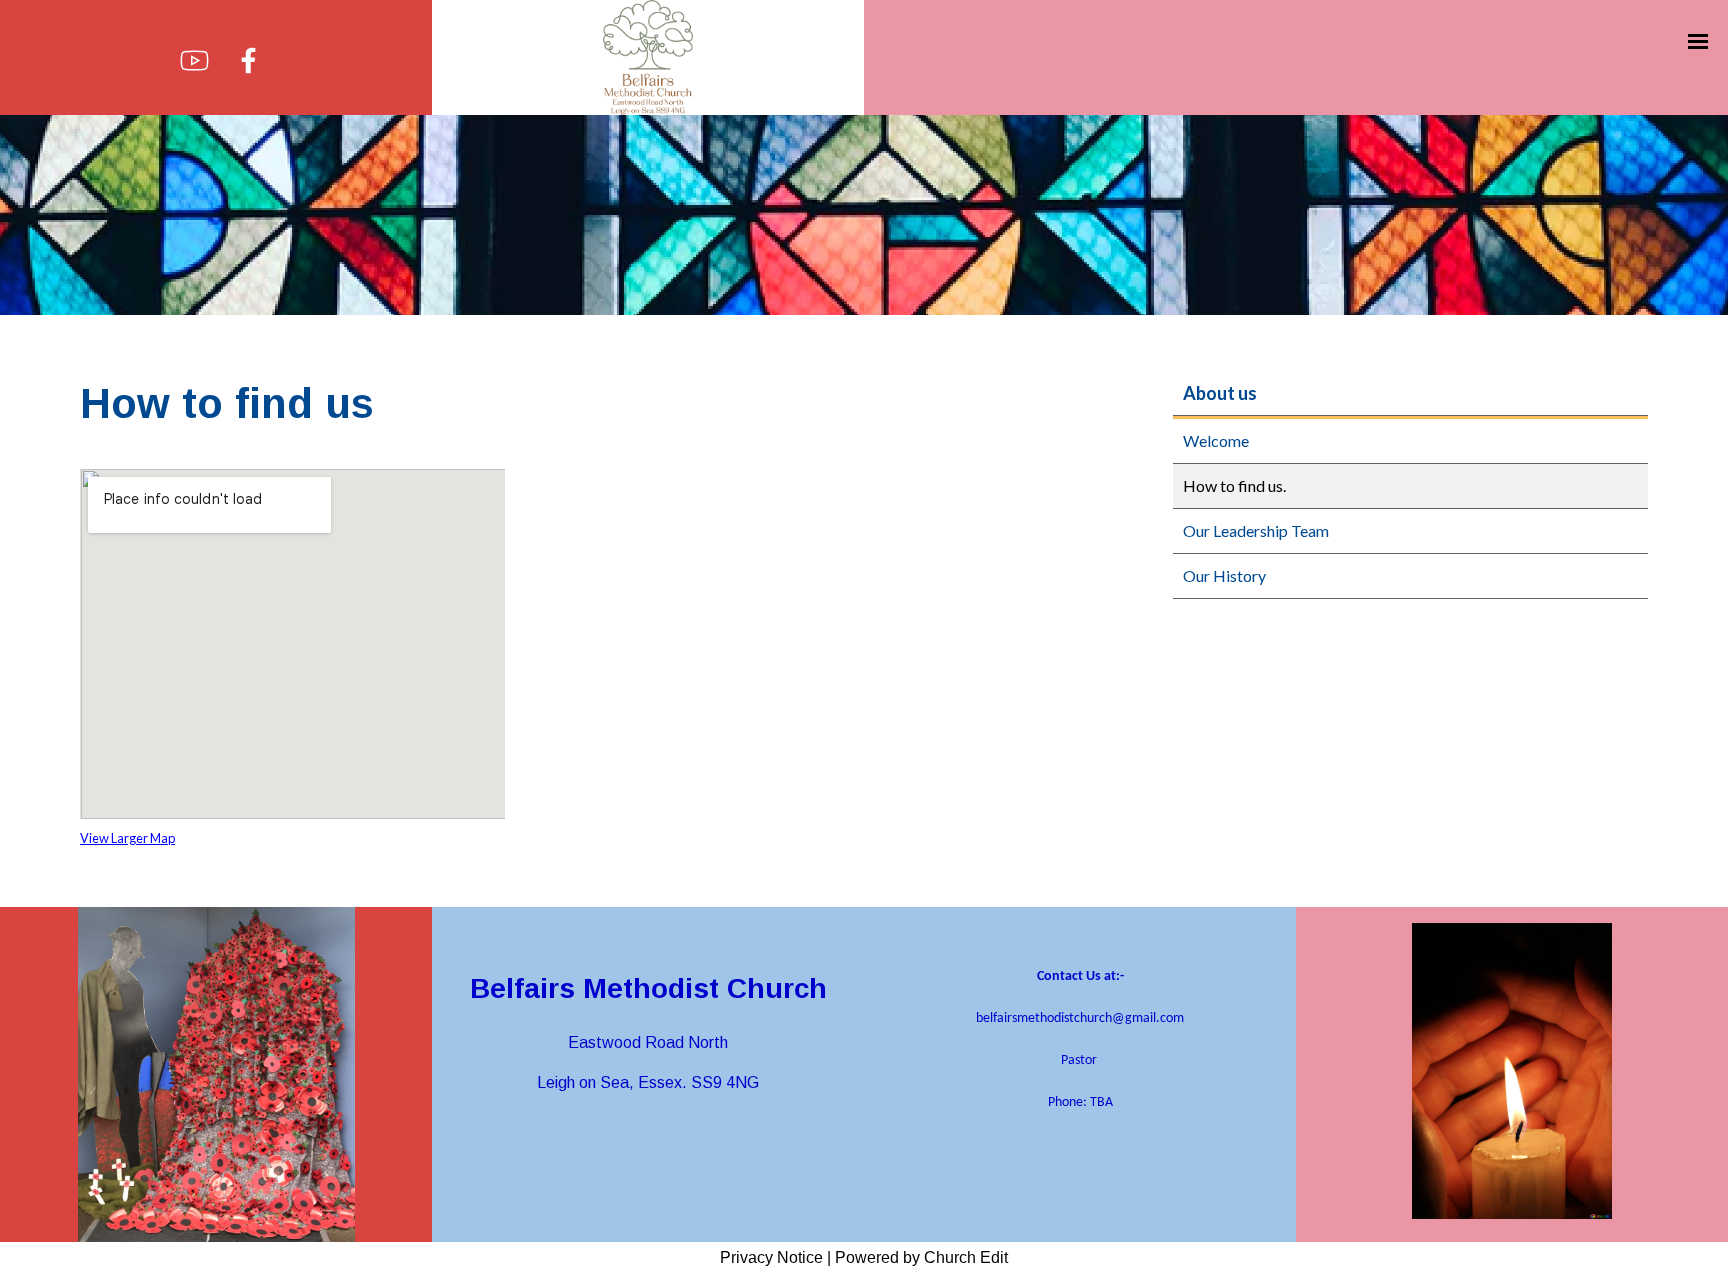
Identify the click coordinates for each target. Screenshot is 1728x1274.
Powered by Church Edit (921, 1257)
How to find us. (1234, 485)
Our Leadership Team (1256, 530)
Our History (1224, 575)
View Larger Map (127, 838)
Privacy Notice (771, 1257)
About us (1220, 393)
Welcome (1216, 440)
